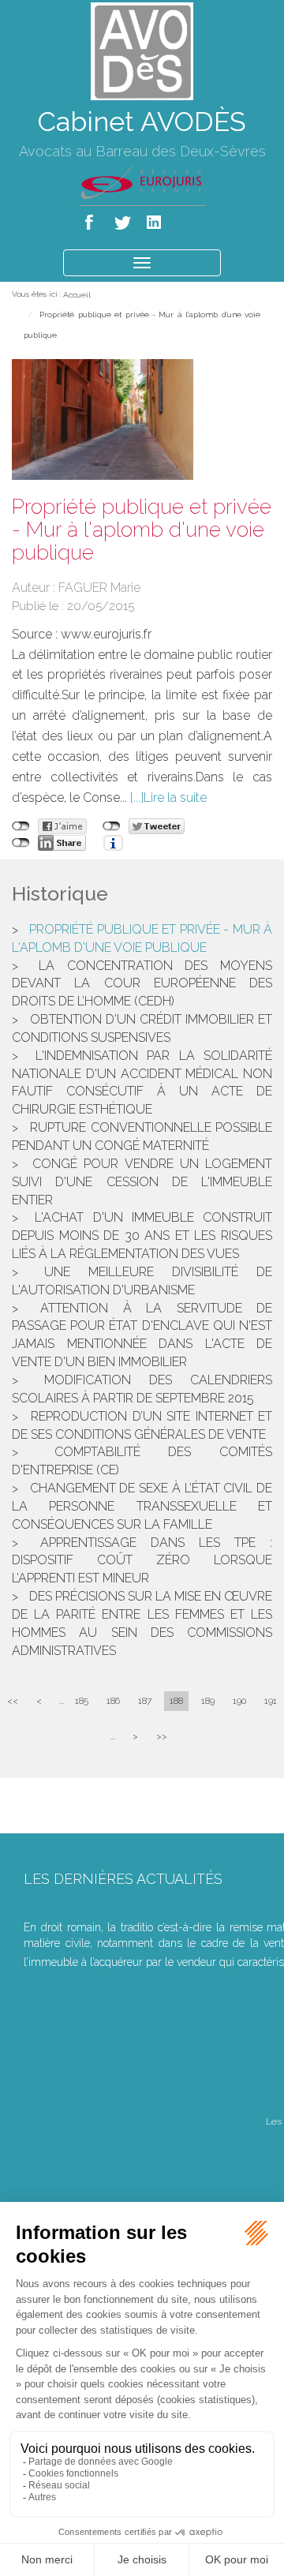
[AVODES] (142, 50)
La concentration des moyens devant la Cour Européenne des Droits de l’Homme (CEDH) (142, 984)
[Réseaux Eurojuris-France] (142, 182)
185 (82, 1701)
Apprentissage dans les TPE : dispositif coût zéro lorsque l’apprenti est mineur (142, 1561)
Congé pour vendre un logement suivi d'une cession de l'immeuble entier (142, 1182)
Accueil (77, 295)
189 (208, 1701)
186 (113, 1701)
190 (239, 1701)
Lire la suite (175, 798)
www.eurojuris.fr (106, 634)
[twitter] (123, 219)
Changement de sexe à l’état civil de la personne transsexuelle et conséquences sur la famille (142, 1506)
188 (176, 1701)
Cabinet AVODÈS (142, 122)
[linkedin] (155, 219)
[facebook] (92, 219)
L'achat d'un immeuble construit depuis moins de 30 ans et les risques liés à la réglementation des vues (142, 1236)
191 (271, 1701)
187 (145, 1701)
